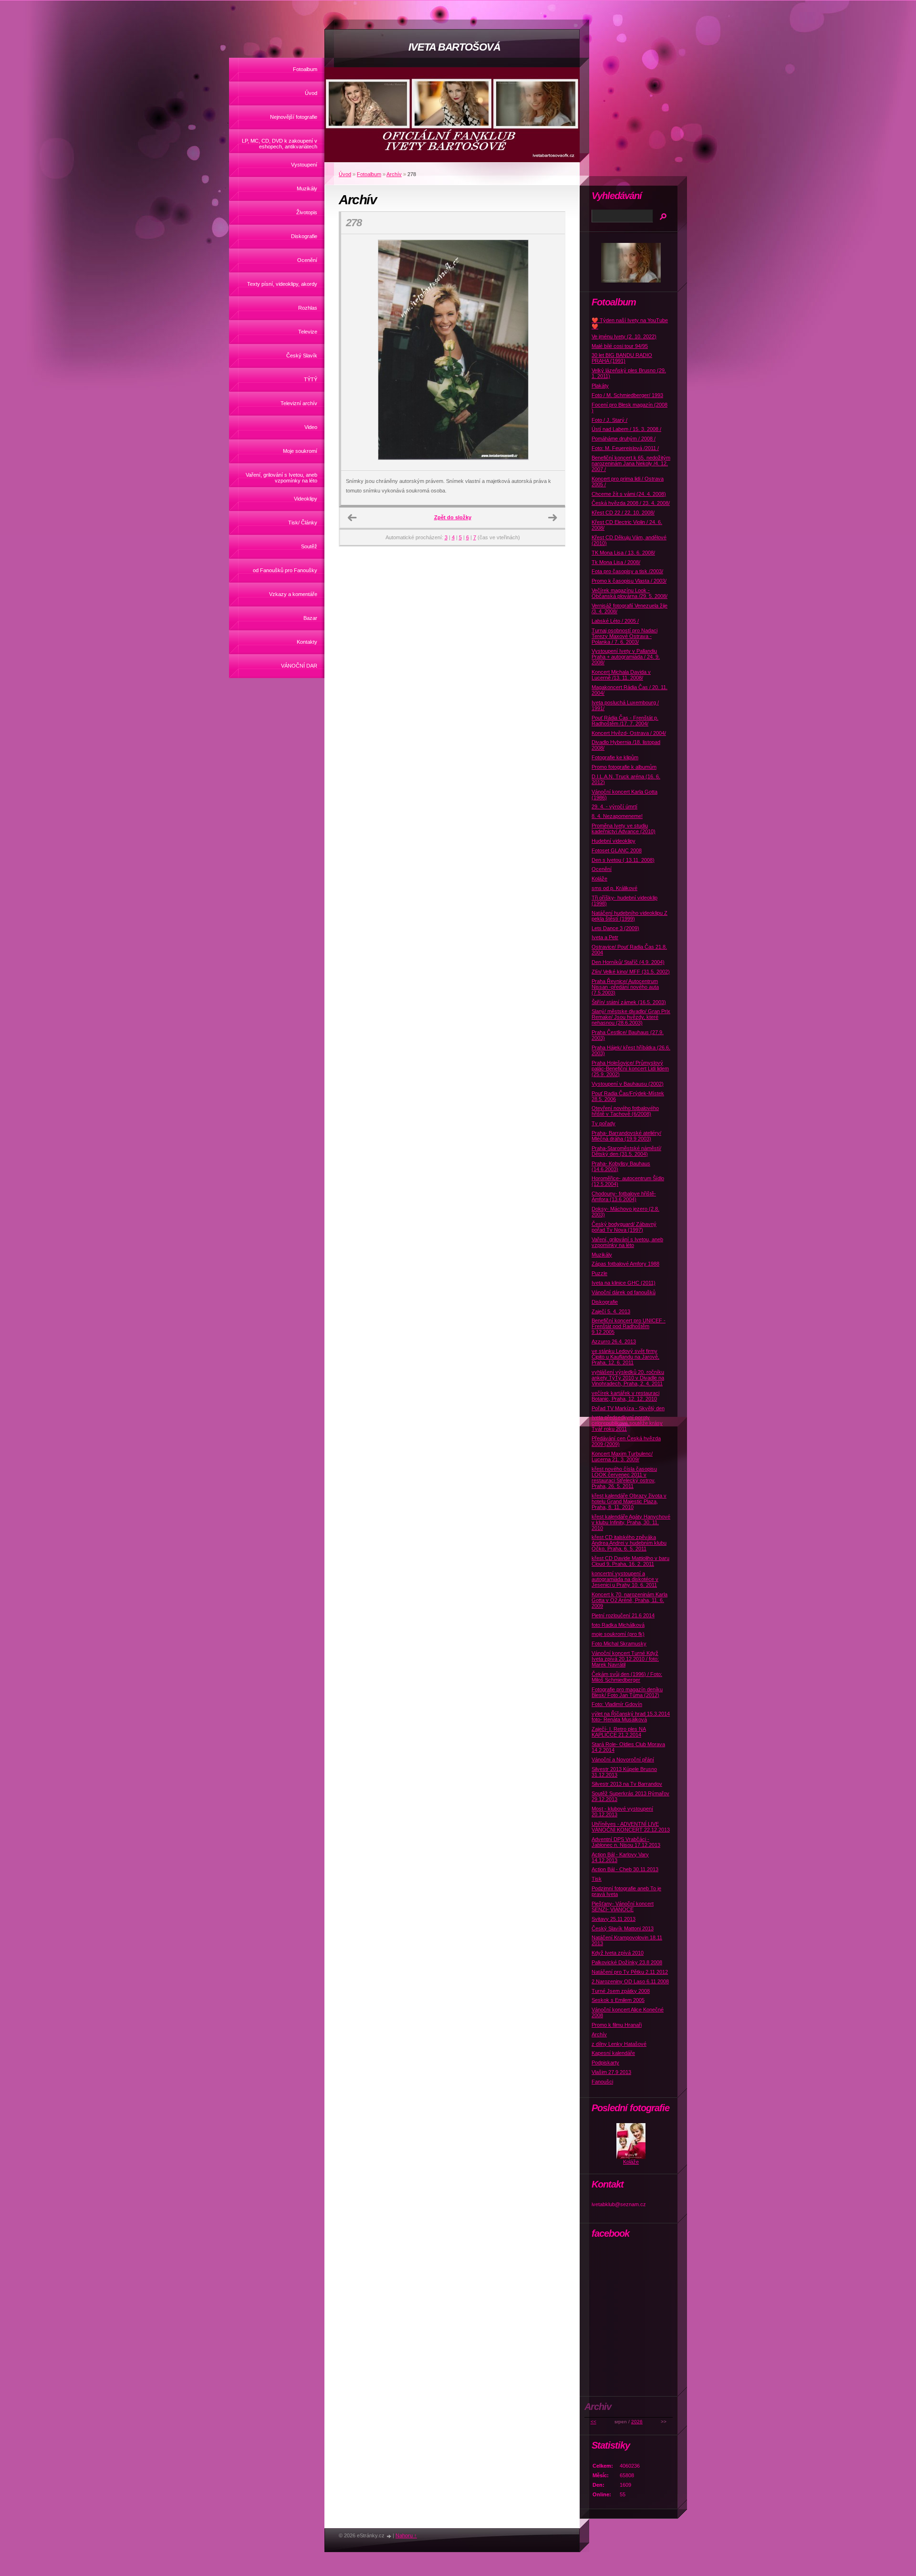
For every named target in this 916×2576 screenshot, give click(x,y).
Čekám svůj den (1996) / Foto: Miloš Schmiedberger (627, 1677)
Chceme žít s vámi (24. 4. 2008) (629, 494)
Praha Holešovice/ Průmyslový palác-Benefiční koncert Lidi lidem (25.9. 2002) (630, 1068)
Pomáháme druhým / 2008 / (624, 439)
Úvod (311, 93)
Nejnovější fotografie (294, 117)
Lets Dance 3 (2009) (615, 928)
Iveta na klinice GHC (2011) (624, 1283)
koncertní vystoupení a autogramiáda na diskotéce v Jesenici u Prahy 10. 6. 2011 (625, 1579)
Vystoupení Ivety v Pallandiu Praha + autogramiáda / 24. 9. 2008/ (626, 657)
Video (311, 427)
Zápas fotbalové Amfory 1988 (625, 1264)
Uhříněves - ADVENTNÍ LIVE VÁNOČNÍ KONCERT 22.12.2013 (631, 1827)
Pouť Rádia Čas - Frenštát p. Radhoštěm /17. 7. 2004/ (625, 721)
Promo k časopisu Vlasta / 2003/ (629, 581)
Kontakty (307, 642)
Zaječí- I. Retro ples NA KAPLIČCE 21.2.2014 (619, 1732)
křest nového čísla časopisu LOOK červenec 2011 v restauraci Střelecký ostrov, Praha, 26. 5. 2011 (624, 1477)
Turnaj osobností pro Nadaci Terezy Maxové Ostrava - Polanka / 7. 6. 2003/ (625, 636)
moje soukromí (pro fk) (618, 1634)
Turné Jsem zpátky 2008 (621, 1991)
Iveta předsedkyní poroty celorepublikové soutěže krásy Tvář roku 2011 (627, 1423)
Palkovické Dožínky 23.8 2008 (627, 1962)
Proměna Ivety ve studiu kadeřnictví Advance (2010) (624, 828)
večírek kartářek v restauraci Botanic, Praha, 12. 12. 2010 (625, 1396)
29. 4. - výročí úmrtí (614, 806)
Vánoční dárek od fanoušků (624, 1292)
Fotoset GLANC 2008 (617, 850)
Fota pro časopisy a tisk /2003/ (627, 571)
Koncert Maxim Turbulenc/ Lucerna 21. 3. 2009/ (622, 1456)
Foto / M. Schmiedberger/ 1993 (627, 395)
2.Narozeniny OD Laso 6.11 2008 (630, 1981)
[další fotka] (549, 353)
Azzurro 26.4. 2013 (614, 1341)
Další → (552, 518)
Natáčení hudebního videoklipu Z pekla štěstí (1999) (630, 916)
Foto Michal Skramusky (619, 1644)
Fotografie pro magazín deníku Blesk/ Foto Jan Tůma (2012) (627, 1692)
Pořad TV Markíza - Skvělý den (628, 1408)
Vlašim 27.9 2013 (611, 2072)
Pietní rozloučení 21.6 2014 (623, 1615)
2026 (637, 2422)
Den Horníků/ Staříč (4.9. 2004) (628, 962)
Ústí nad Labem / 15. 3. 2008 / (626, 429)
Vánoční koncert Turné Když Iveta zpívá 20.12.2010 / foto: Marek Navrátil (625, 1659)
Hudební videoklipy (614, 841)
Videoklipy (306, 499)
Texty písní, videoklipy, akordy (282, 284)
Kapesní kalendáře (613, 2053)
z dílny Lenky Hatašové (619, 2044)
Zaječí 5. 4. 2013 (611, 1311)
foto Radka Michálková (618, 1625)
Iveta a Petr (605, 937)
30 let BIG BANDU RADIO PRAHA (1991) (622, 358)
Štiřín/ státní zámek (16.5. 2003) (629, 1002)
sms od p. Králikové (614, 888)
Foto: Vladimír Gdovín (617, 1704)
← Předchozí (352, 518)
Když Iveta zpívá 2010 (618, 1953)
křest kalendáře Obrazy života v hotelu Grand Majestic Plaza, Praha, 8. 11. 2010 (629, 1501)
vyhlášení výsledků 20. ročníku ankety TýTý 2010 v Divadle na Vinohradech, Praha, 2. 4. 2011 (628, 1378)
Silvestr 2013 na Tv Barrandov (627, 1784)
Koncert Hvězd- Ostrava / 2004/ (629, 733)
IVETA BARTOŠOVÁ (454, 47)
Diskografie (304, 236)
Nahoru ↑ (406, 2535)
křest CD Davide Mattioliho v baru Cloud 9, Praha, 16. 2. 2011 (630, 1561)
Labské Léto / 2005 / (615, 621)
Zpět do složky (453, 517)
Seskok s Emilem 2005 (618, 2000)
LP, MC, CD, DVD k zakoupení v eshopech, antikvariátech (280, 144)
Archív (394, 174)
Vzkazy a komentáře (293, 594)
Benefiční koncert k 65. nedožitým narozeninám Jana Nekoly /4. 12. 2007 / (631, 463)
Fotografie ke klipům (615, 757)
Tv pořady (604, 1123)
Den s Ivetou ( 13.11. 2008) (623, 860)
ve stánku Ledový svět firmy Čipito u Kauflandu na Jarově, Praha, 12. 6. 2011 (625, 1357)
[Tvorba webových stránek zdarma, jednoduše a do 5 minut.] (389, 2536)
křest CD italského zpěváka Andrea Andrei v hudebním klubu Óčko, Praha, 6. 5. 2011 (629, 1543)
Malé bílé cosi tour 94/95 (620, 346)
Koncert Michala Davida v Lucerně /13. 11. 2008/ (621, 675)
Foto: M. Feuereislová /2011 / (625, 448)
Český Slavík (302, 356)
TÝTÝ (311, 379)
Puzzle (599, 1273)
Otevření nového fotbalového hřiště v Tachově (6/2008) (625, 1111)
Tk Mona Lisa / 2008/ (616, 562)
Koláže (599, 879)
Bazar (310, 618)
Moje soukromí (300, 451)
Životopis (307, 212)
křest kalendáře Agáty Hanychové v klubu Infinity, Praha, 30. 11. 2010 (631, 1522)
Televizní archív (299, 403)
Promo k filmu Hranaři (617, 2025)
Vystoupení (304, 165)
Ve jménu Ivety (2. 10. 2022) (624, 336)
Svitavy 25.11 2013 (614, 1919)
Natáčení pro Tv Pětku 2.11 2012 (630, 1972)
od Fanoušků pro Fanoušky (285, 570)
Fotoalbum (305, 69)
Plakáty (600, 386)
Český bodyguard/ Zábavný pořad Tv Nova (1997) (624, 1227)
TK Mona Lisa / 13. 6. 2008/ (623, 553)
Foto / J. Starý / (609, 420)
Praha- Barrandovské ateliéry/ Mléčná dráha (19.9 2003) (626, 1136)
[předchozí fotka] (357, 353)
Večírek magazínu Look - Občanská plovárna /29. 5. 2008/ (630, 593)
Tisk (597, 1879)
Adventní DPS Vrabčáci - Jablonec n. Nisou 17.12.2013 (626, 1842)
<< (593, 2422)
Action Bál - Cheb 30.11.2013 (625, 1869)
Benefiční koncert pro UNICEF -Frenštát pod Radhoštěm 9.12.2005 (629, 1326)
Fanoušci (602, 2082)
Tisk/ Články (303, 523)
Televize (308, 332)
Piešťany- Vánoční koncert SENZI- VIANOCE (623, 1906)
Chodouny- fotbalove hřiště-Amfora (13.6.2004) (624, 1196)
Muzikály (307, 188)
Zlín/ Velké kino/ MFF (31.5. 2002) (631, 972)
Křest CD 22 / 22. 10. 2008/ (623, 513)
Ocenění (307, 260)
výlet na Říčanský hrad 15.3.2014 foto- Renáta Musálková (631, 1717)
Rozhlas (308, 308)
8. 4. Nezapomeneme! (617, 816)
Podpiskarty (605, 2063)
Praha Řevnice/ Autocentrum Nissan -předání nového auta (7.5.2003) (625, 987)
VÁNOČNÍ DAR (299, 666)
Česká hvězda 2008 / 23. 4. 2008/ (631, 503)
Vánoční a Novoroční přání (623, 1759)
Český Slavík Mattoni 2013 (623, 1928)
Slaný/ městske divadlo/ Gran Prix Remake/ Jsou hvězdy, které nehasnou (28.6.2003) (631, 1017)
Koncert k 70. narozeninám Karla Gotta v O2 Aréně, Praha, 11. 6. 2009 (630, 1600)
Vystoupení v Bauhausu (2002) (628, 1084)
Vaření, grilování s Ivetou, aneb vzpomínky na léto (281, 478)
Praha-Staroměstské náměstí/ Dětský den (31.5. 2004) (626, 1151)
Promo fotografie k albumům (624, 767)
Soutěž (309, 546)
